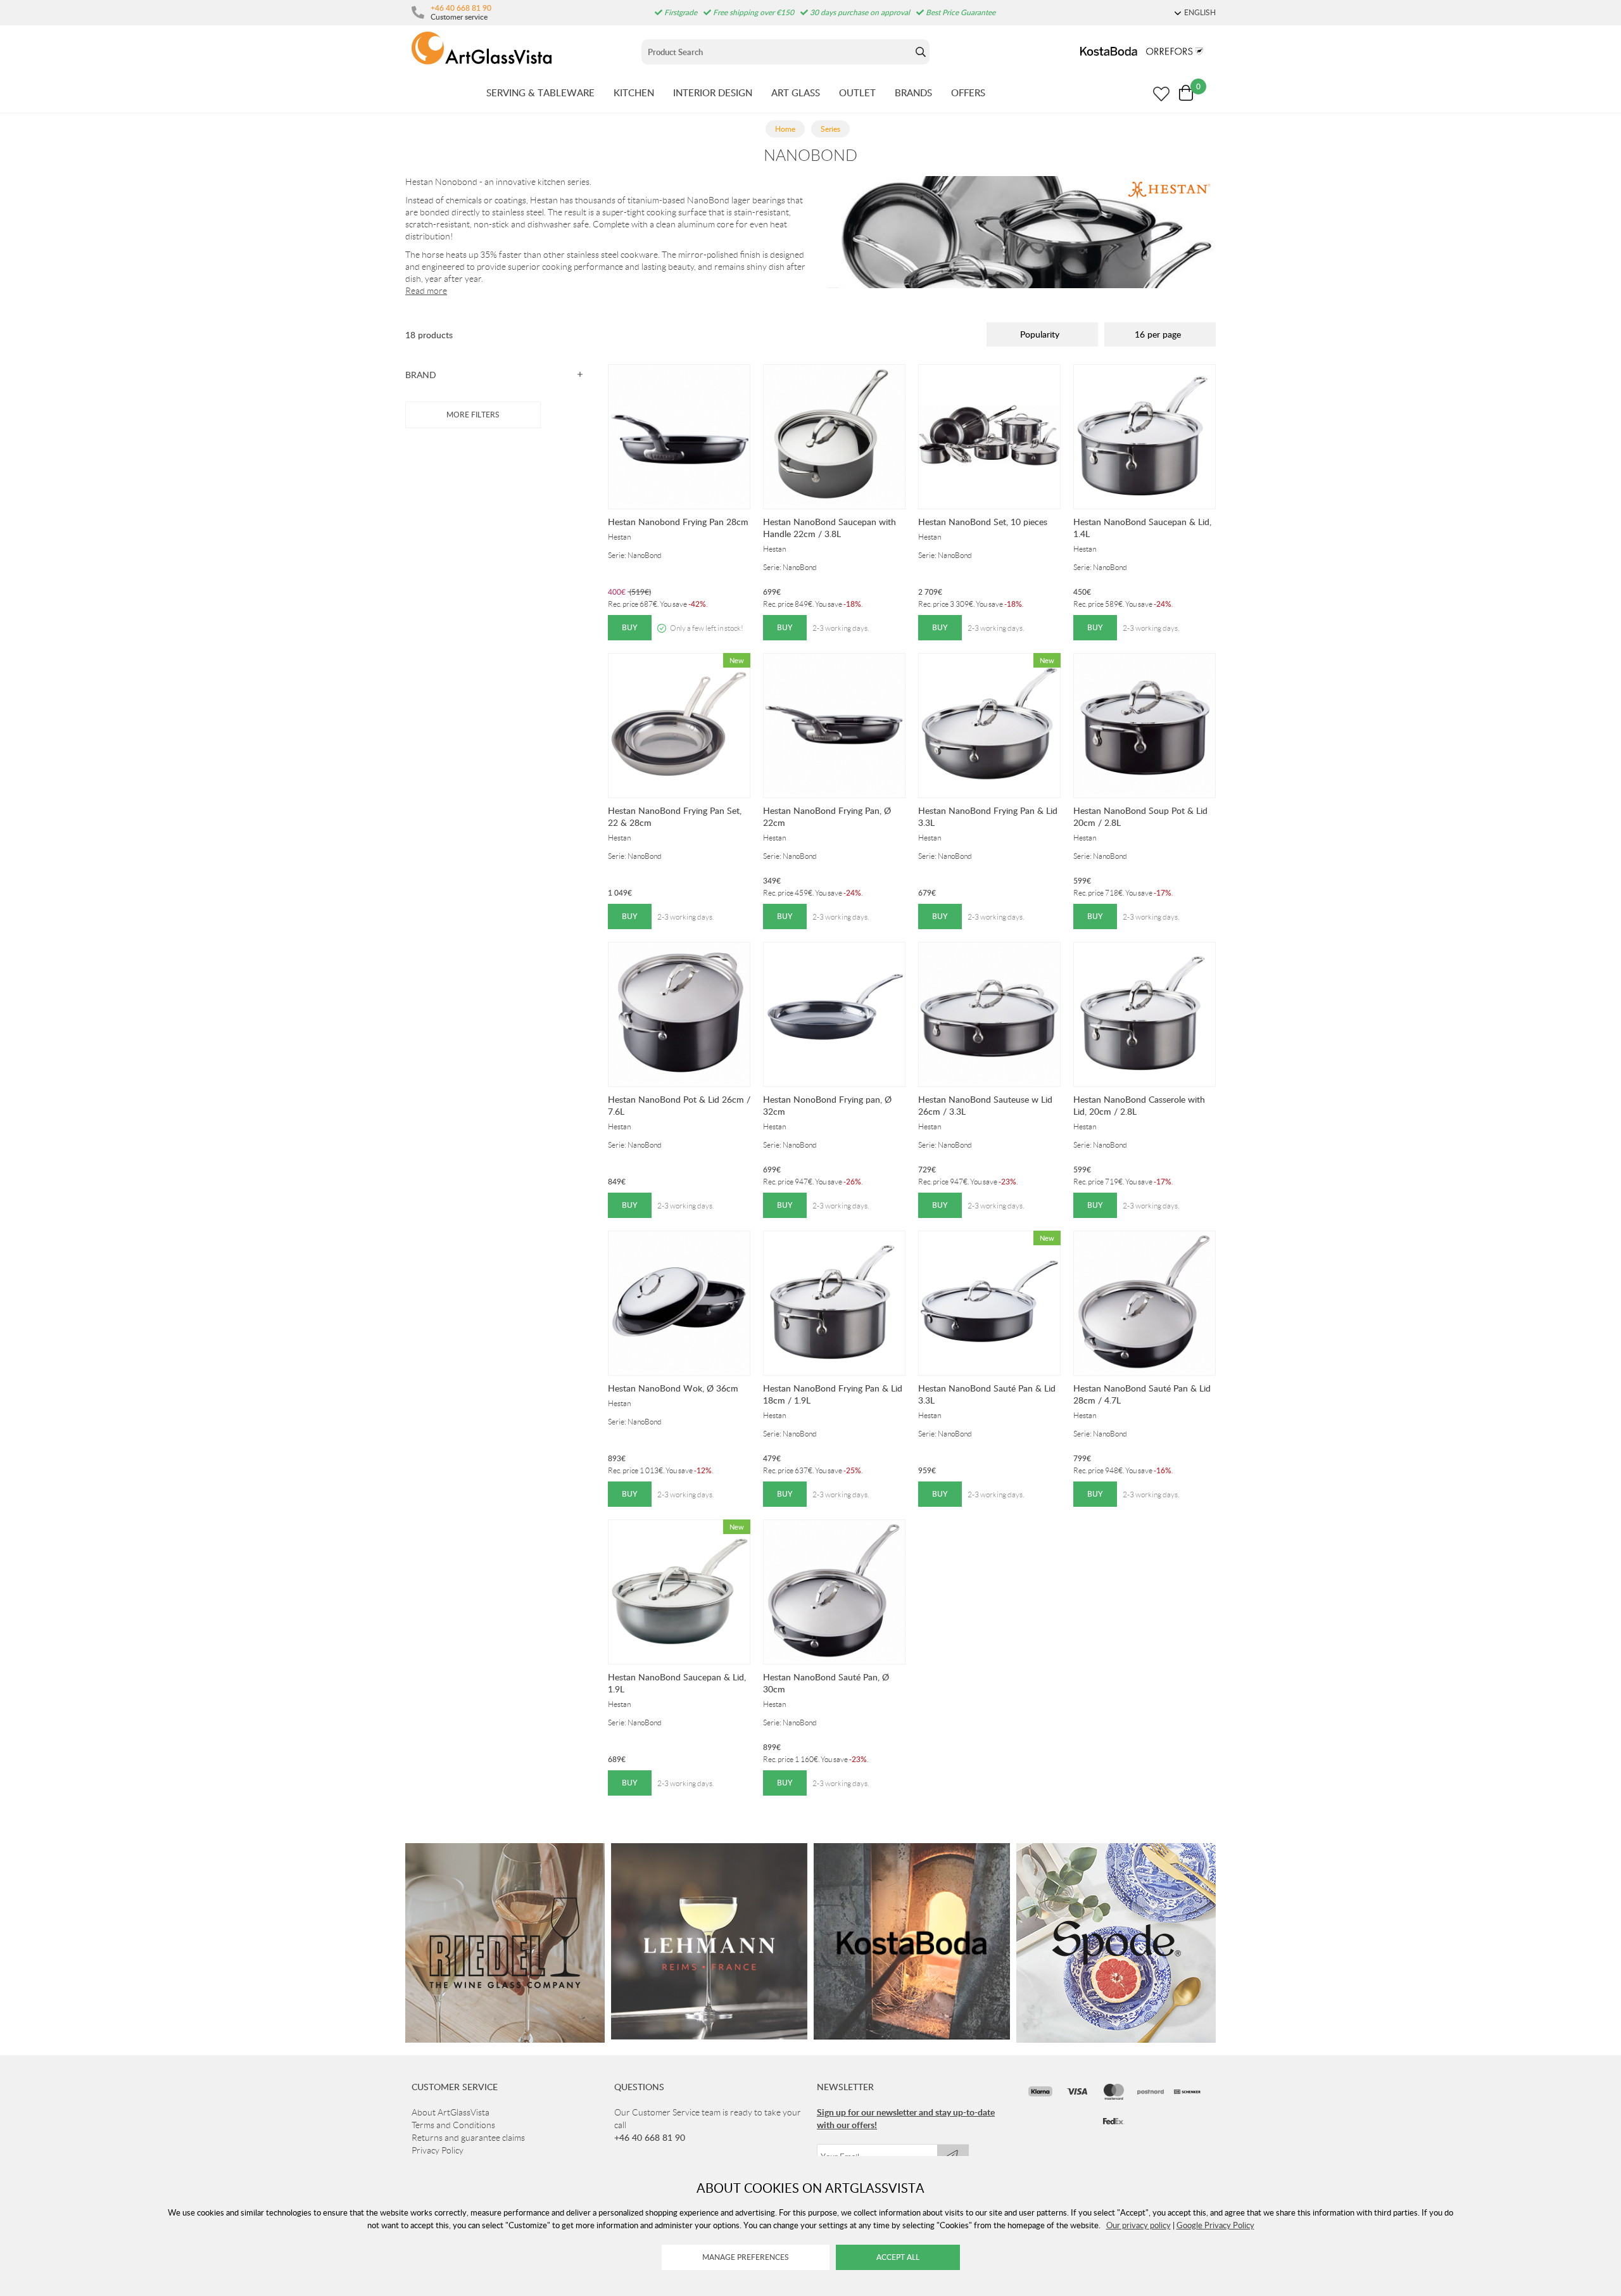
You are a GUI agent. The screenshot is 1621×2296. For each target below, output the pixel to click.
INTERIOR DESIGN (713, 92)
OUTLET (857, 92)
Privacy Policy (438, 2150)
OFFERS (968, 92)
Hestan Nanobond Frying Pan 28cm (678, 522)
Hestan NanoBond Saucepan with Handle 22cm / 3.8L (829, 528)
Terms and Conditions (453, 2125)
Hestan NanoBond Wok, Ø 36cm (673, 1388)
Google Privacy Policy (1215, 2225)
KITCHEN (634, 92)
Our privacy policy (1138, 2225)
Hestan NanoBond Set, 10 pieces (983, 522)
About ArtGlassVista (451, 2112)
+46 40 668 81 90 (461, 8)
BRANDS (913, 92)
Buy (630, 627)
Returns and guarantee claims (468, 2138)
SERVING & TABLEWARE (540, 92)
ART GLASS (796, 92)
